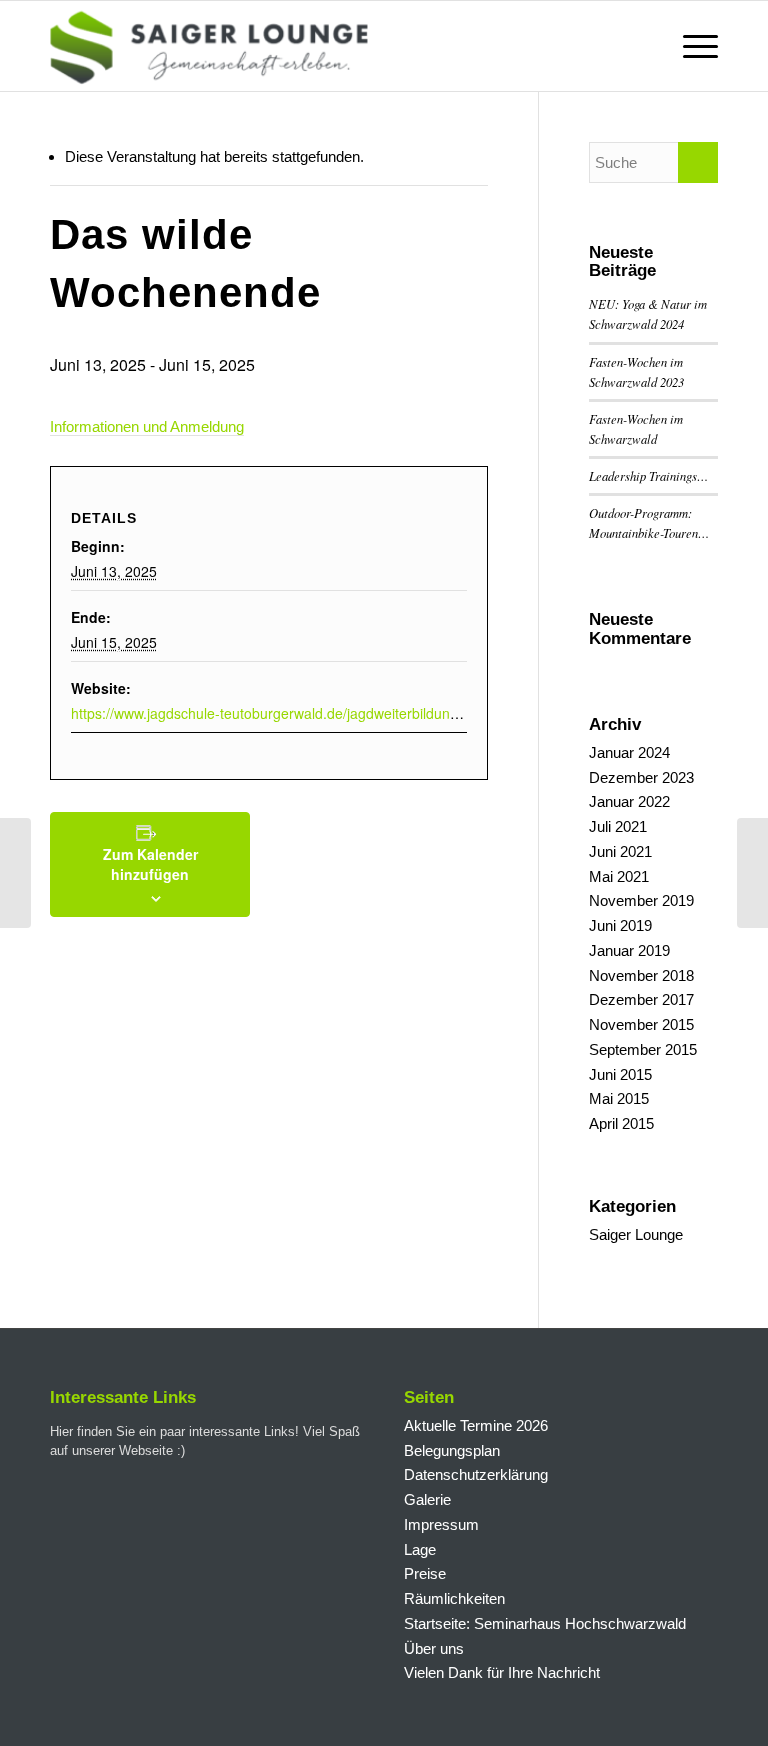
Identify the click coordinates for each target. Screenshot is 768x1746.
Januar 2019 (629, 950)
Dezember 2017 (641, 999)
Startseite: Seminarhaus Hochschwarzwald (545, 1623)
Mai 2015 (619, 1098)
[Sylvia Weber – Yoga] (15, 873)
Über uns (434, 1648)
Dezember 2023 (641, 777)
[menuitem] (690, 46)
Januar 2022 (629, 801)
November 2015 (641, 1024)
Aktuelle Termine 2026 (476, 1425)
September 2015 (643, 1049)
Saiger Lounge (636, 1234)
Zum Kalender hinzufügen (150, 864)
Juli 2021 (618, 826)
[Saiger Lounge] (209, 46)
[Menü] (690, 46)
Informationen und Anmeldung (147, 426)
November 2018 (641, 975)
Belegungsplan (452, 1450)
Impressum (441, 1524)
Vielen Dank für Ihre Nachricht (502, 1672)
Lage (420, 1549)
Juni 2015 (620, 1074)
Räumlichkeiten (454, 1598)
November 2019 (641, 900)
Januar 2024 (629, 752)
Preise (425, 1573)
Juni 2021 (620, 851)
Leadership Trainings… (648, 475)
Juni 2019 (620, 925)
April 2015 (621, 1123)
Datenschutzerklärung (476, 1474)
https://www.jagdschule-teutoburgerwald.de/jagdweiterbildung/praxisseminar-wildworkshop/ (357, 713)
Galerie (427, 1499)
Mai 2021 (619, 876)
